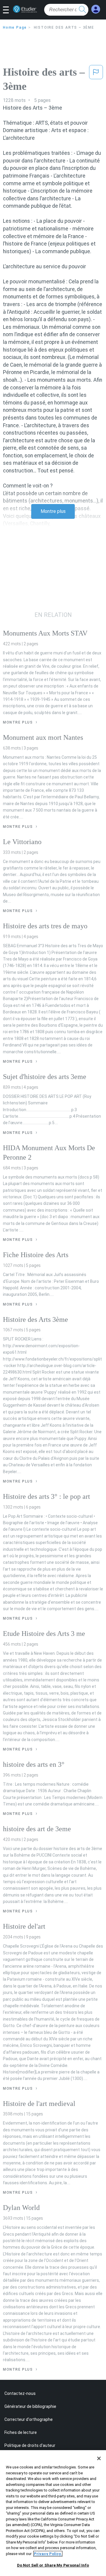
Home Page (15, 27)
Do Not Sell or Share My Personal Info (53, 2565)
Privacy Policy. (48, 2554)
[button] (8, 10)
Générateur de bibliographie (30, 2406)
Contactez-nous (20, 2393)
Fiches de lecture (21, 2432)
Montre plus (53, 511)
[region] (53, 2513)
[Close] (99, 2458)
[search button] (82, 10)
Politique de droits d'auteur (30, 2445)
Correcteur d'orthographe (29, 2419)
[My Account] (96, 9)
